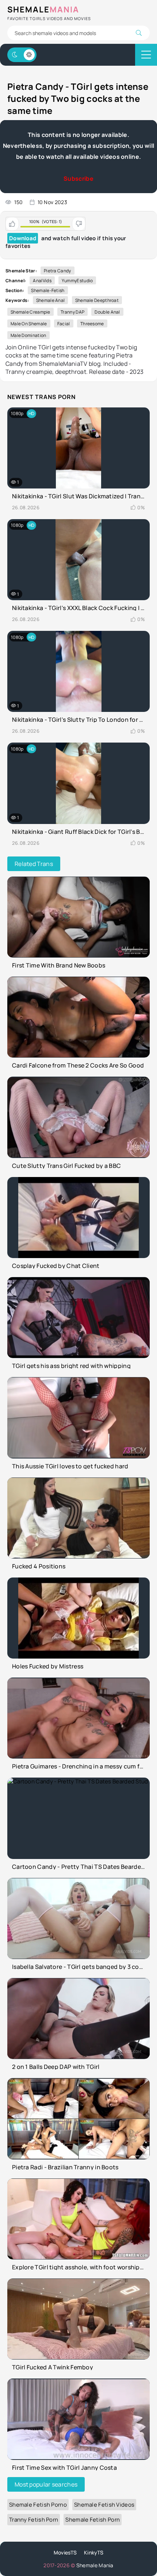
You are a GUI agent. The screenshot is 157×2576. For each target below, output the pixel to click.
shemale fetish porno (38, 2505)
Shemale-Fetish (48, 290)
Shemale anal (51, 300)
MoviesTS (65, 2552)
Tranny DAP (72, 312)
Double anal (107, 312)
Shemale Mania (95, 2565)
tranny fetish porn (34, 2520)
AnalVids (42, 281)
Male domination (28, 335)
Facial (64, 324)
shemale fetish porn (93, 2520)
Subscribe (78, 179)
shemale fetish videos (104, 2505)
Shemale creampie (30, 312)
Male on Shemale (29, 324)
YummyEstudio (77, 281)
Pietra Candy (58, 271)
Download (23, 238)
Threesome (92, 324)
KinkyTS (94, 2552)
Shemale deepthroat (97, 300)
